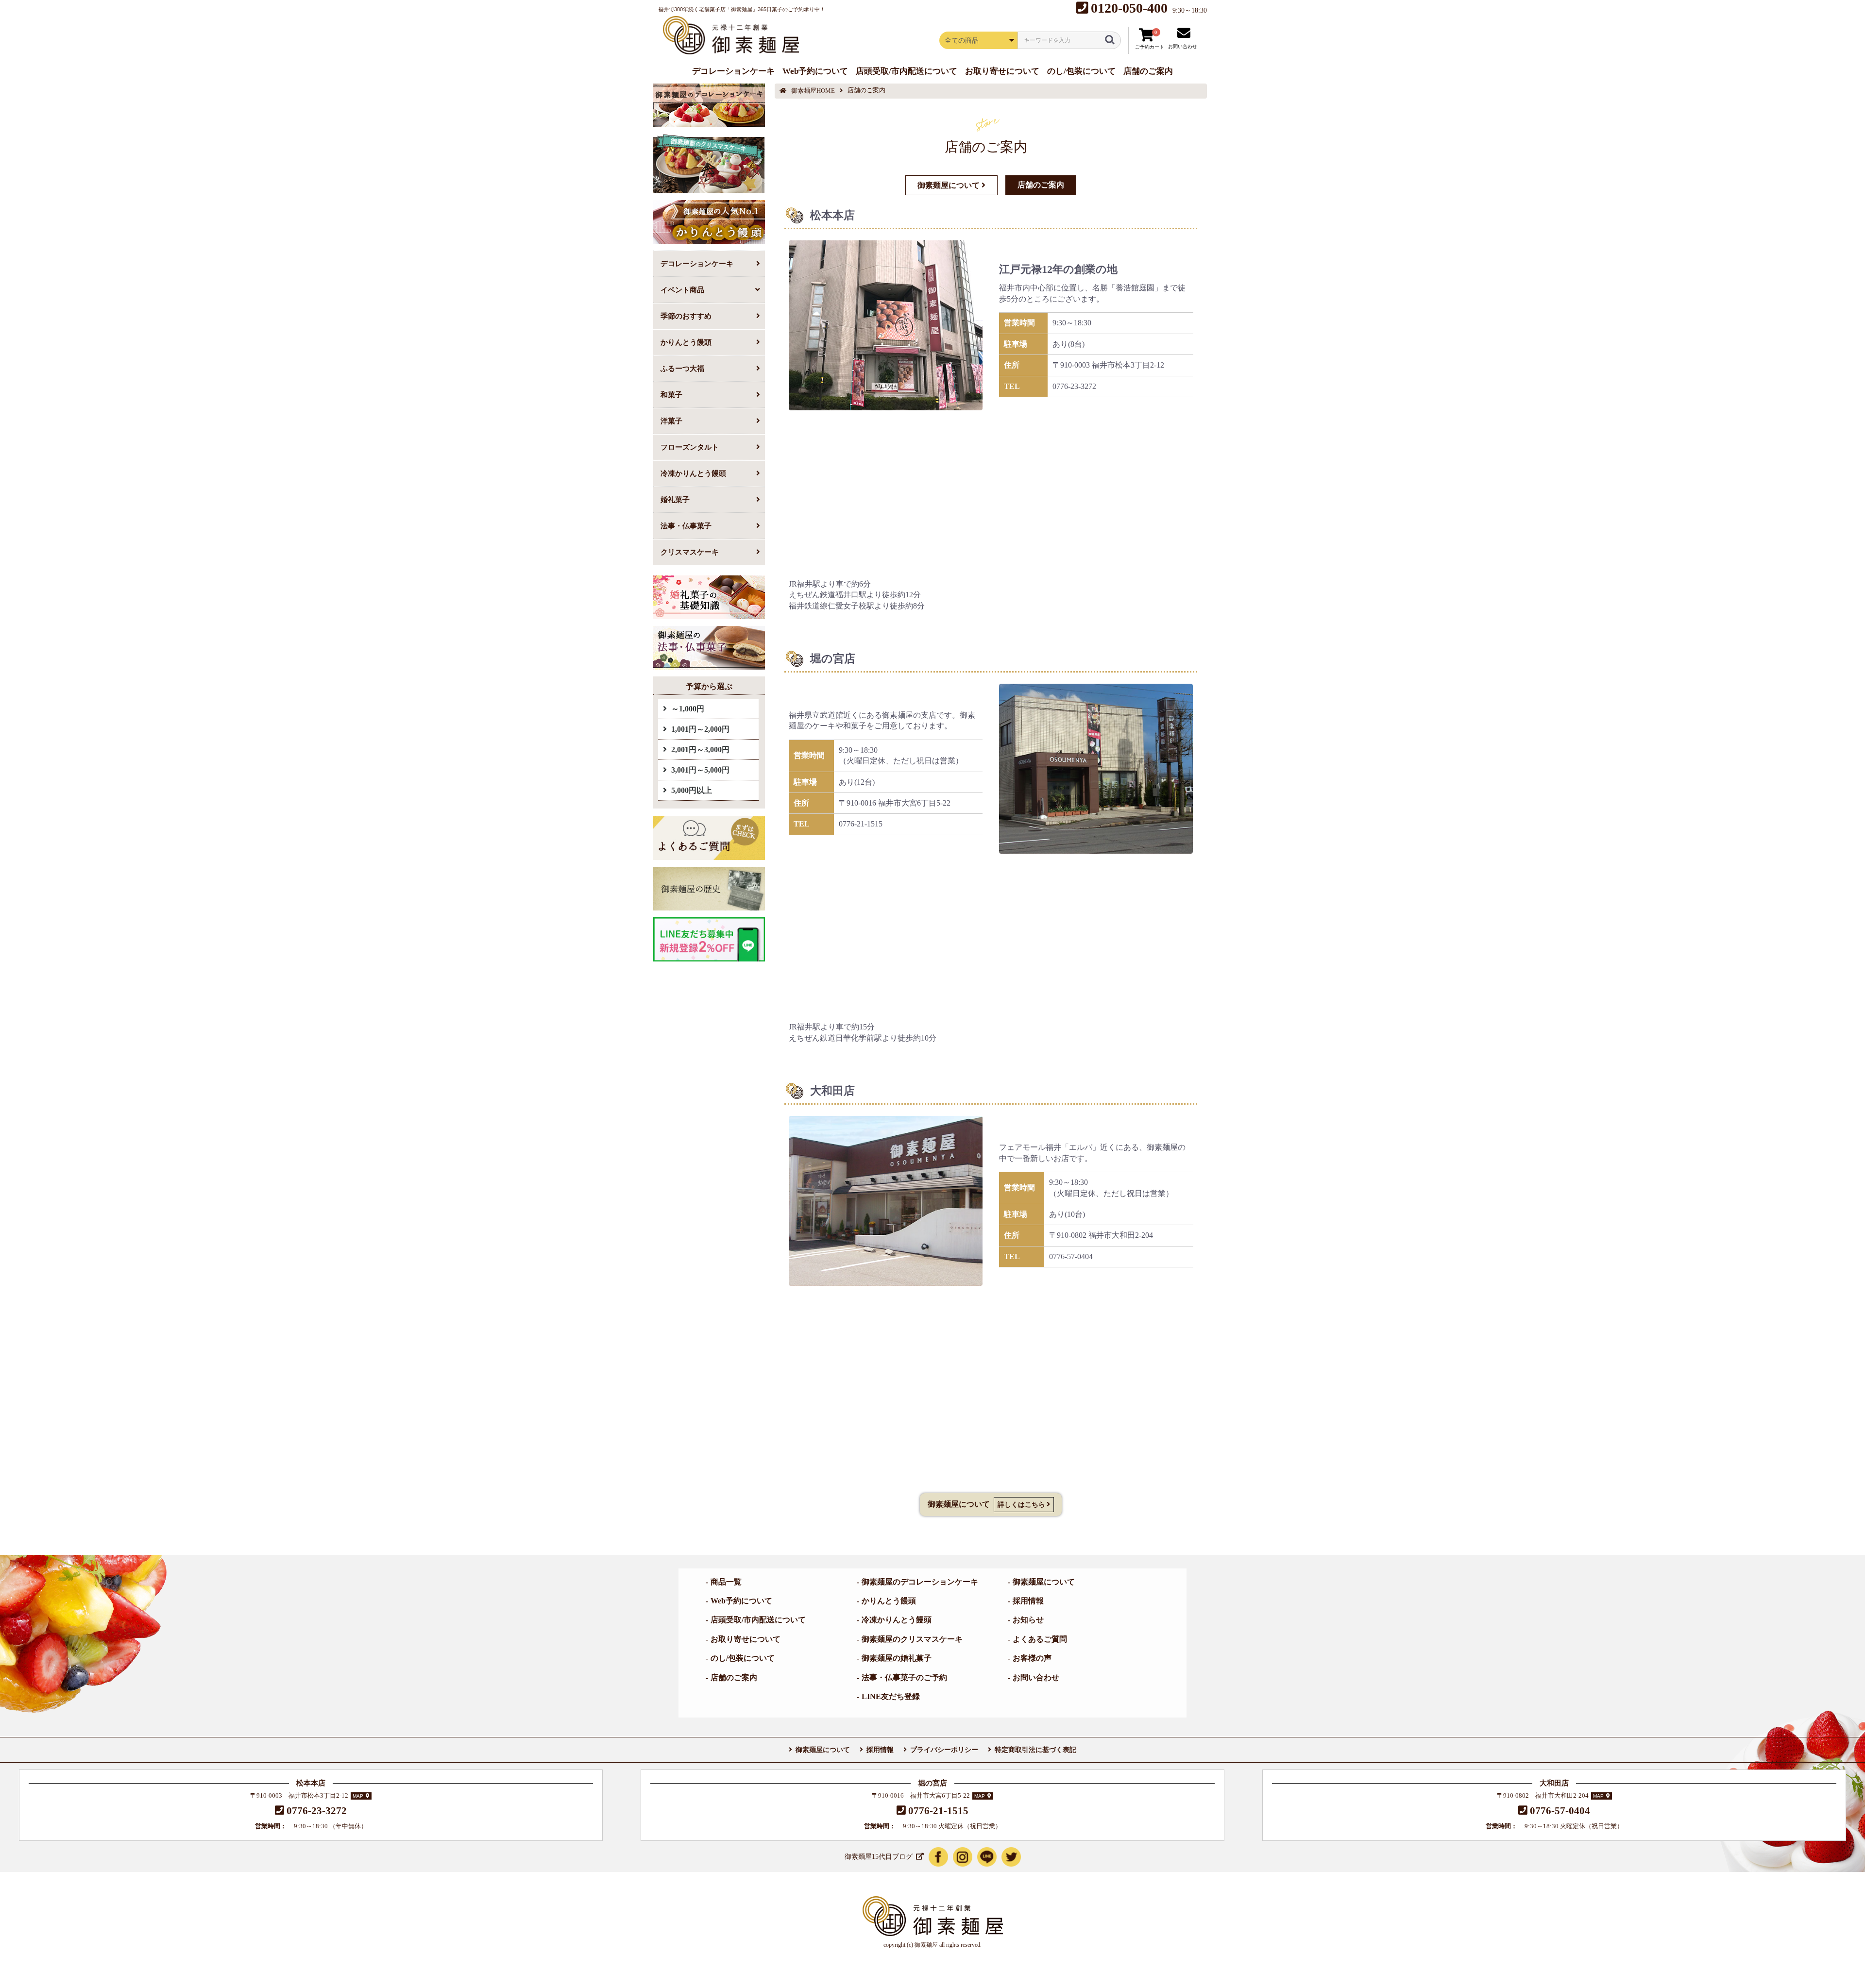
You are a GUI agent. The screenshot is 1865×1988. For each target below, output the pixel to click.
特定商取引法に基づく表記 (1035, 1750)
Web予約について (741, 1601)
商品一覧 (726, 1582)
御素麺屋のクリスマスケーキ (912, 1639)
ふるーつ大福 (682, 368)
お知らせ (1028, 1620)
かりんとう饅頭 (686, 342)
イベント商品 (682, 290)
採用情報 (1028, 1601)
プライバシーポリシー (944, 1750)
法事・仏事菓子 (686, 526)
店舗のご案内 (734, 1677)
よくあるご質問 (1040, 1639)
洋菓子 (671, 421)
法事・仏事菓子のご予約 (904, 1677)
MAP (358, 1796)
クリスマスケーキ (690, 552)
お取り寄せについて (746, 1639)
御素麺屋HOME (813, 91)
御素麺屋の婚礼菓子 (897, 1658)
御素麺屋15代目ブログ (879, 1857)
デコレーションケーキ (697, 263)
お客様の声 (1032, 1658)
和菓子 (671, 395)
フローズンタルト (690, 447)
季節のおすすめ (686, 316)
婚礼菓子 (675, 499)
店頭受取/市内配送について (758, 1620)
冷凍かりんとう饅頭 (693, 473)
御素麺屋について (1044, 1582)
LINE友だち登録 (891, 1696)
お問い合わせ (1036, 1677)
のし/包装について (743, 1658)
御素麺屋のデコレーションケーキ (920, 1582)
